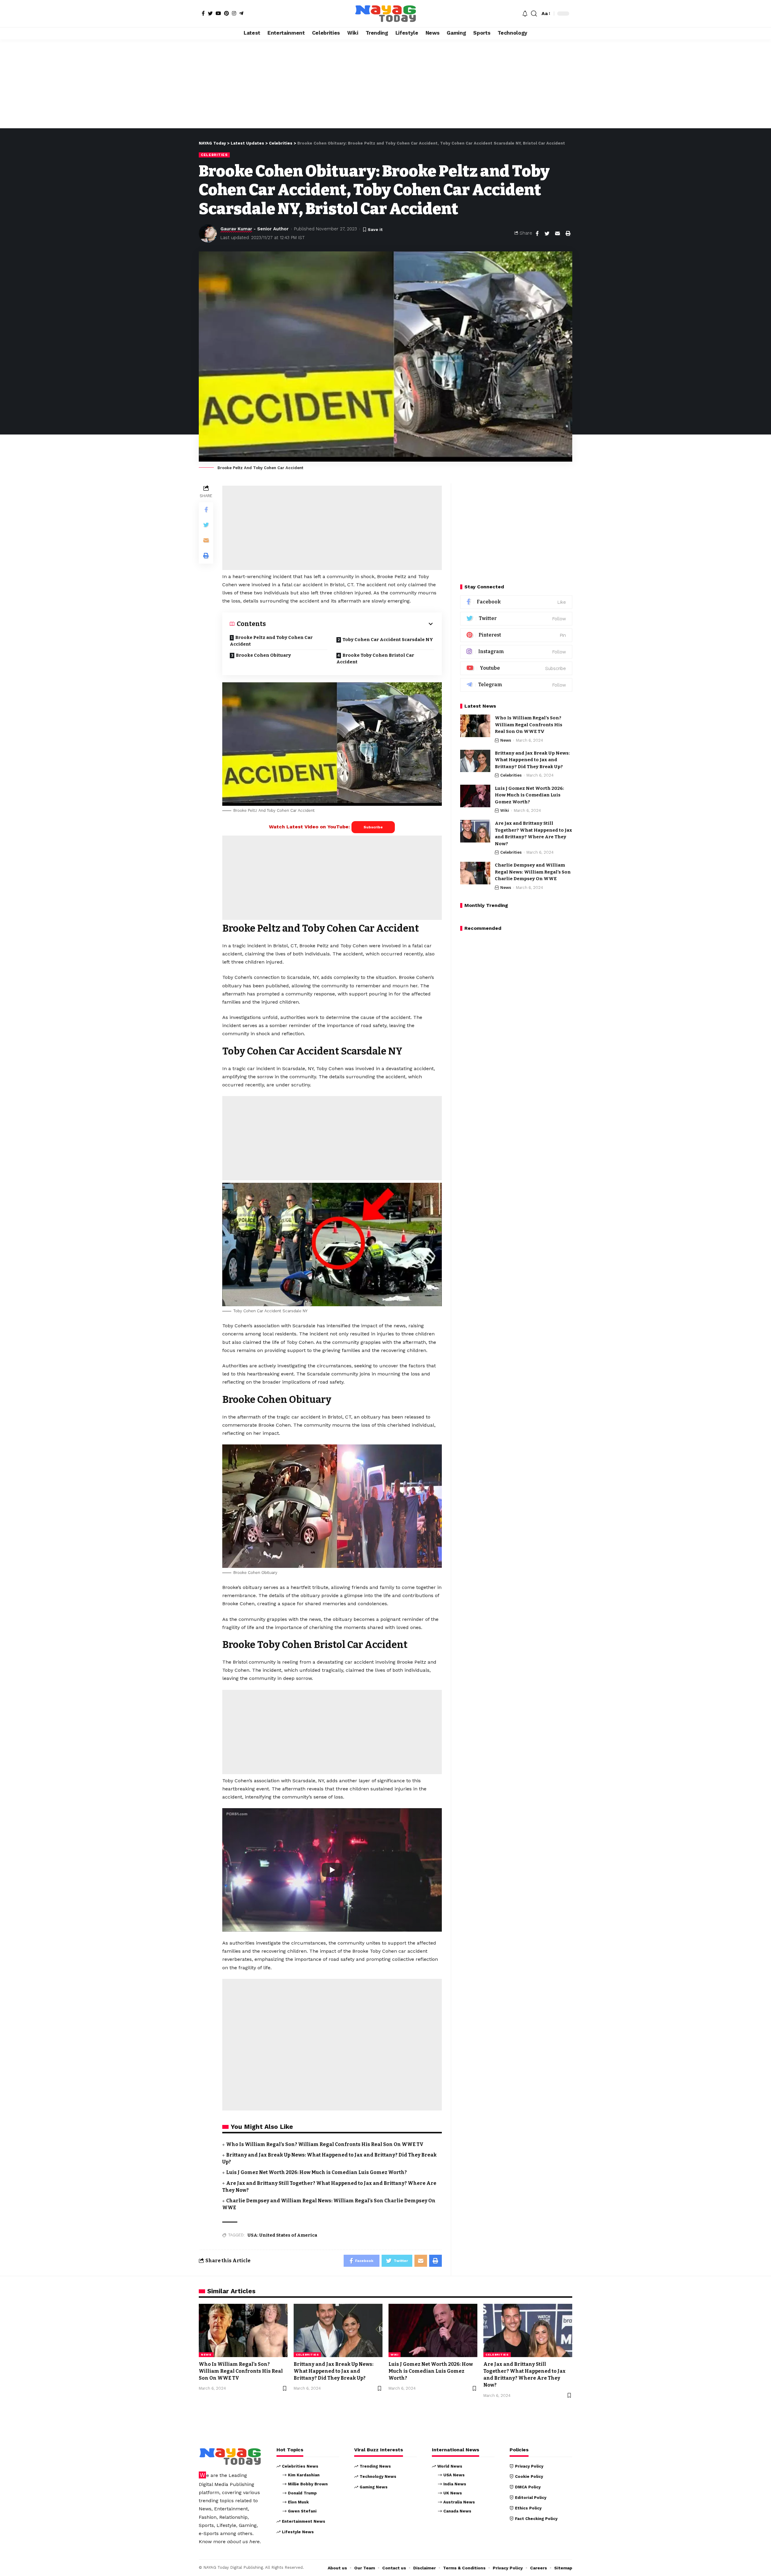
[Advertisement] (385, 84)
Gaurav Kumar (236, 229)
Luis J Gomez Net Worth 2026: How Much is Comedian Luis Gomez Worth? (317, 2172)
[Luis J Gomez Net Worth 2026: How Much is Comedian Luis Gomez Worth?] (475, 796)
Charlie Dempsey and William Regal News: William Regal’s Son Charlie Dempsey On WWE (533, 872)
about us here (243, 2542)
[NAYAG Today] (385, 14)
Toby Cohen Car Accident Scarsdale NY (388, 640)
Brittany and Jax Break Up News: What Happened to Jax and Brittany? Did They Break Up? (532, 760)
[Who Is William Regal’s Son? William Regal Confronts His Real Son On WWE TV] (475, 726)
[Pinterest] (226, 13)
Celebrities (214, 155)
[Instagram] (234, 13)
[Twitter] (210, 13)
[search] (534, 14)
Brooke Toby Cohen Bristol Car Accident (375, 659)
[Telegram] (241, 13)
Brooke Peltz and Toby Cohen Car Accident (271, 641)
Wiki (505, 810)
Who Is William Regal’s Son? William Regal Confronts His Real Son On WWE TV (325, 2144)
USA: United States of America (282, 2235)
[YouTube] (218, 13)
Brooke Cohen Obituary (263, 655)
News (506, 740)
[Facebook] (203, 13)
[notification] (525, 14)
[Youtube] (516, 668)
